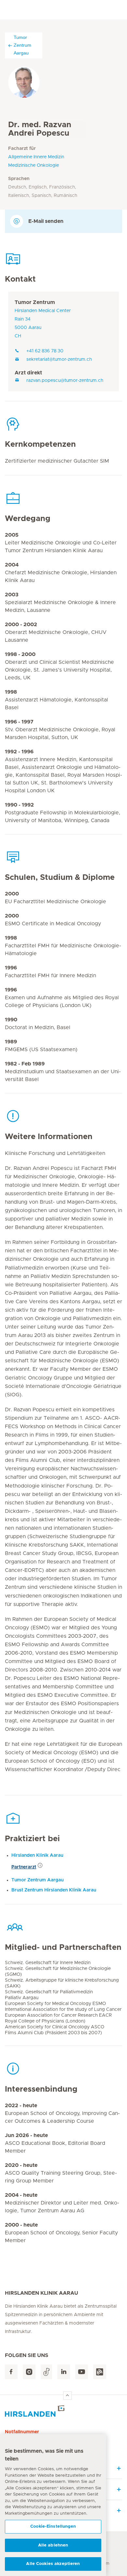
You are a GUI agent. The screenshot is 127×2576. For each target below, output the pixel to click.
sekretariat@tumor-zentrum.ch (59, 359)
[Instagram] (29, 2372)
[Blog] (100, 2372)
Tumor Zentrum (35, 302)
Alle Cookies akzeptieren (53, 2564)
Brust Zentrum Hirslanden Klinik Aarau (54, 1890)
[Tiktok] (46, 2372)
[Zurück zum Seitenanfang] (67, 2396)
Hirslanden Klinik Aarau (37, 1855)
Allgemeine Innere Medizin (36, 157)
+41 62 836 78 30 (45, 351)
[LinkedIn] (64, 2372)
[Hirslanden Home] (63, 2411)
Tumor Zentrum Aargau (22, 45)
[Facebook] (11, 2372)
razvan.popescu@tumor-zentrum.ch (65, 381)
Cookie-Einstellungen (53, 2527)
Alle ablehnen (53, 2545)
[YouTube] (82, 2372)
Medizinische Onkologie (34, 165)
